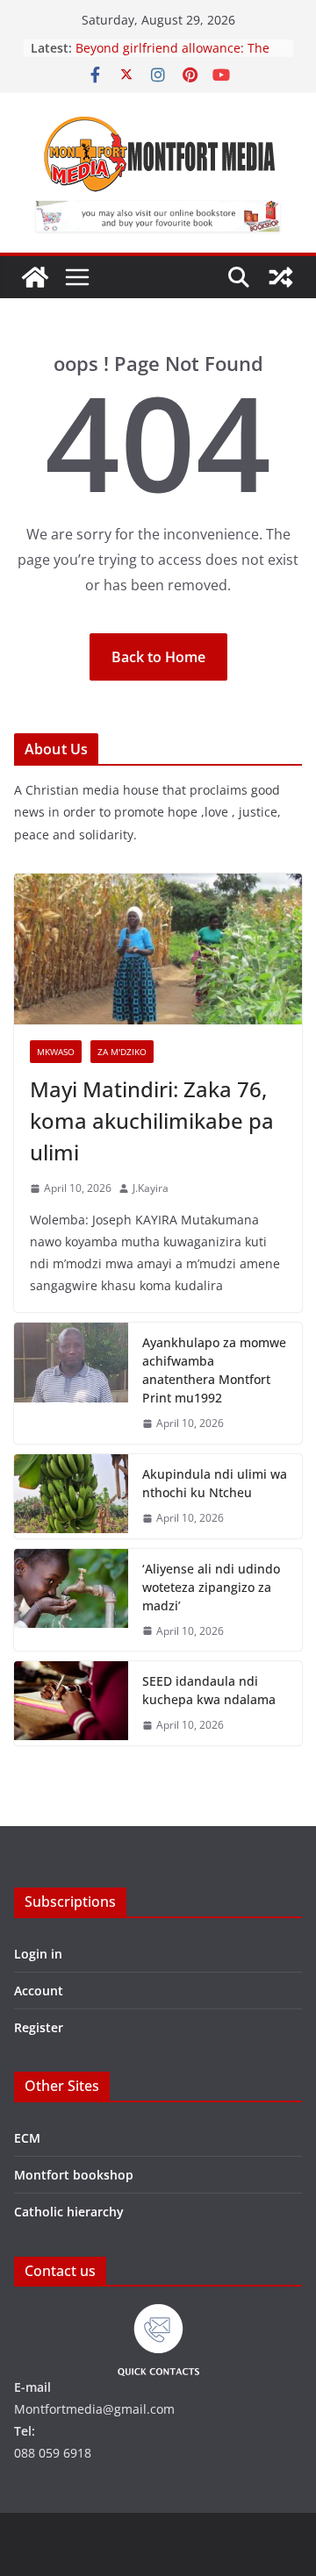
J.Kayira (151, 1188)
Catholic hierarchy (69, 2212)
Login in (38, 1954)
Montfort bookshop (74, 2175)
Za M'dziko (122, 1052)
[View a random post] (281, 277)
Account (39, 1991)
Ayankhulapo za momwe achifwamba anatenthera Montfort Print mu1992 (214, 1370)
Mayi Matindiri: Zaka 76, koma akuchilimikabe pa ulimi (152, 1120)
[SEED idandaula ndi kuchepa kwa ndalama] (71, 1703)
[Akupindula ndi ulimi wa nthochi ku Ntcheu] (71, 1496)
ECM (27, 2138)
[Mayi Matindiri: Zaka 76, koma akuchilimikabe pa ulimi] (158, 949)
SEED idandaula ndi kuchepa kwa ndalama (209, 1690)
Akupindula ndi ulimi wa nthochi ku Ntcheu (215, 1483)
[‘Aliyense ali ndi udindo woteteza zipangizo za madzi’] (71, 1600)
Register (39, 2027)
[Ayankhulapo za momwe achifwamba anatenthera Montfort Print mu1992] (71, 1383)
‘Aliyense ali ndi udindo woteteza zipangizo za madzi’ (211, 1587)
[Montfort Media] (35, 277)
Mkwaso (56, 1052)
